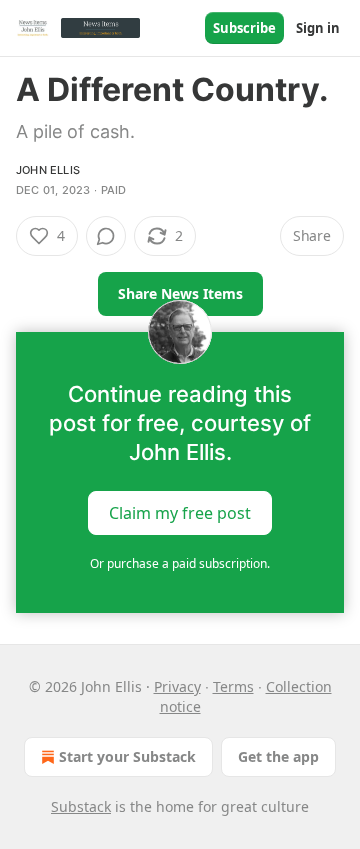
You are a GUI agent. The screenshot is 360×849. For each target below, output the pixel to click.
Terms (233, 686)
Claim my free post (180, 513)
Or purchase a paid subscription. (180, 563)
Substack (81, 806)
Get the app (278, 756)
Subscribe (244, 28)
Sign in (318, 28)
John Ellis (48, 170)
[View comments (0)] (106, 236)
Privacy (177, 686)
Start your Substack (127, 756)
